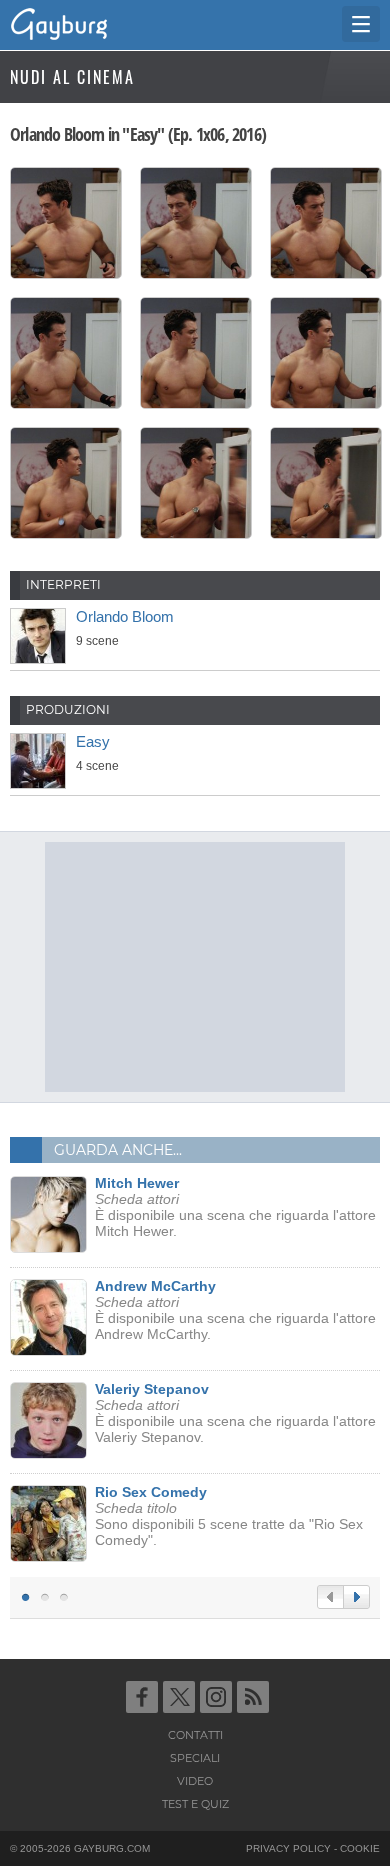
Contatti (195, 1735)
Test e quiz (195, 1804)
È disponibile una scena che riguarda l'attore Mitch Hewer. (235, 1207)
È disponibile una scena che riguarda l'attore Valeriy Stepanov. (235, 1413)
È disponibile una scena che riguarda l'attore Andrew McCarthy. (235, 1310)
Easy (93, 741)
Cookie (360, 1848)
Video (195, 1781)
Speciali (195, 1758)
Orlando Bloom (125, 616)
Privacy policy (288, 1848)
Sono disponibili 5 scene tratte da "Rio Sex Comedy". (229, 1516)
